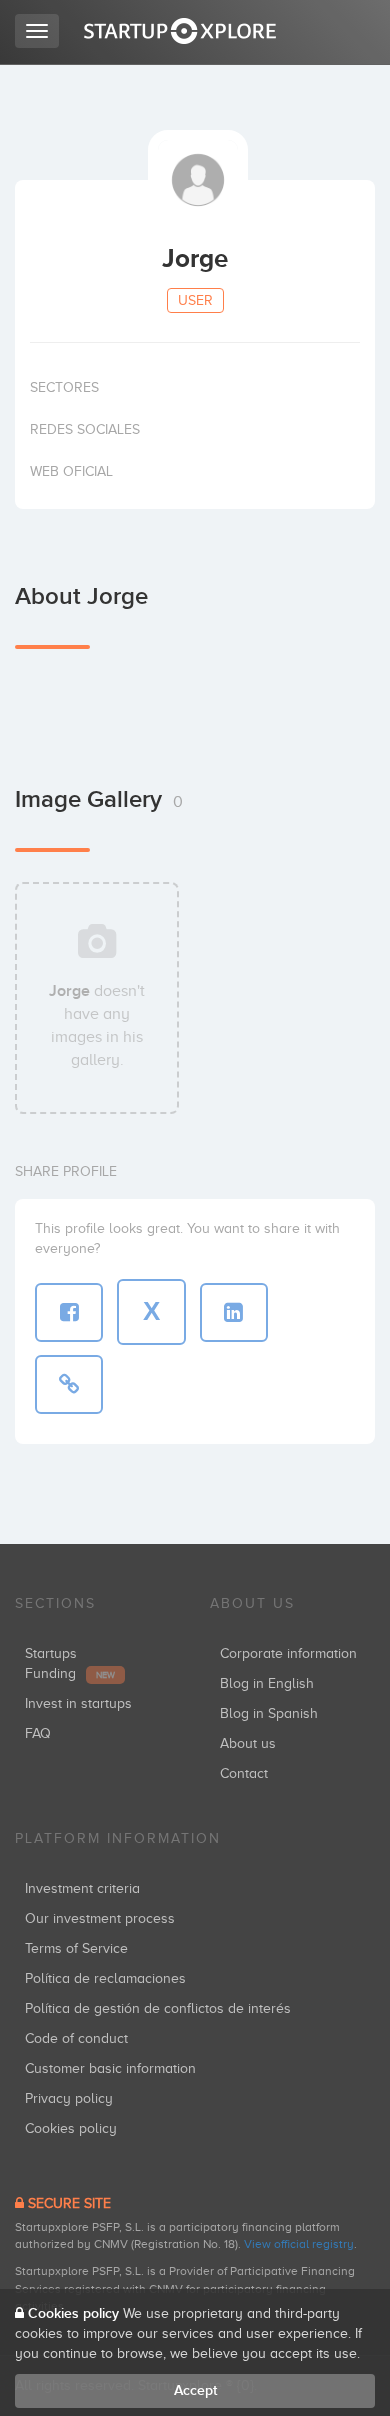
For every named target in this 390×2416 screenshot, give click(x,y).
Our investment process (100, 1918)
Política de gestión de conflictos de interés (158, 2008)
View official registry (299, 2244)
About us (248, 1743)
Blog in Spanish (269, 1713)
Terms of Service (76, 1948)
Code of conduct (76, 2038)
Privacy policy (69, 2098)
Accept (195, 2390)
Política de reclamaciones (105, 1978)
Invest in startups (78, 1703)
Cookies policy (71, 2128)
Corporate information (288, 1653)
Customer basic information (110, 2068)
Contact (244, 1773)
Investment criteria (82, 1888)
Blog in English (267, 1683)
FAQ (38, 1733)
